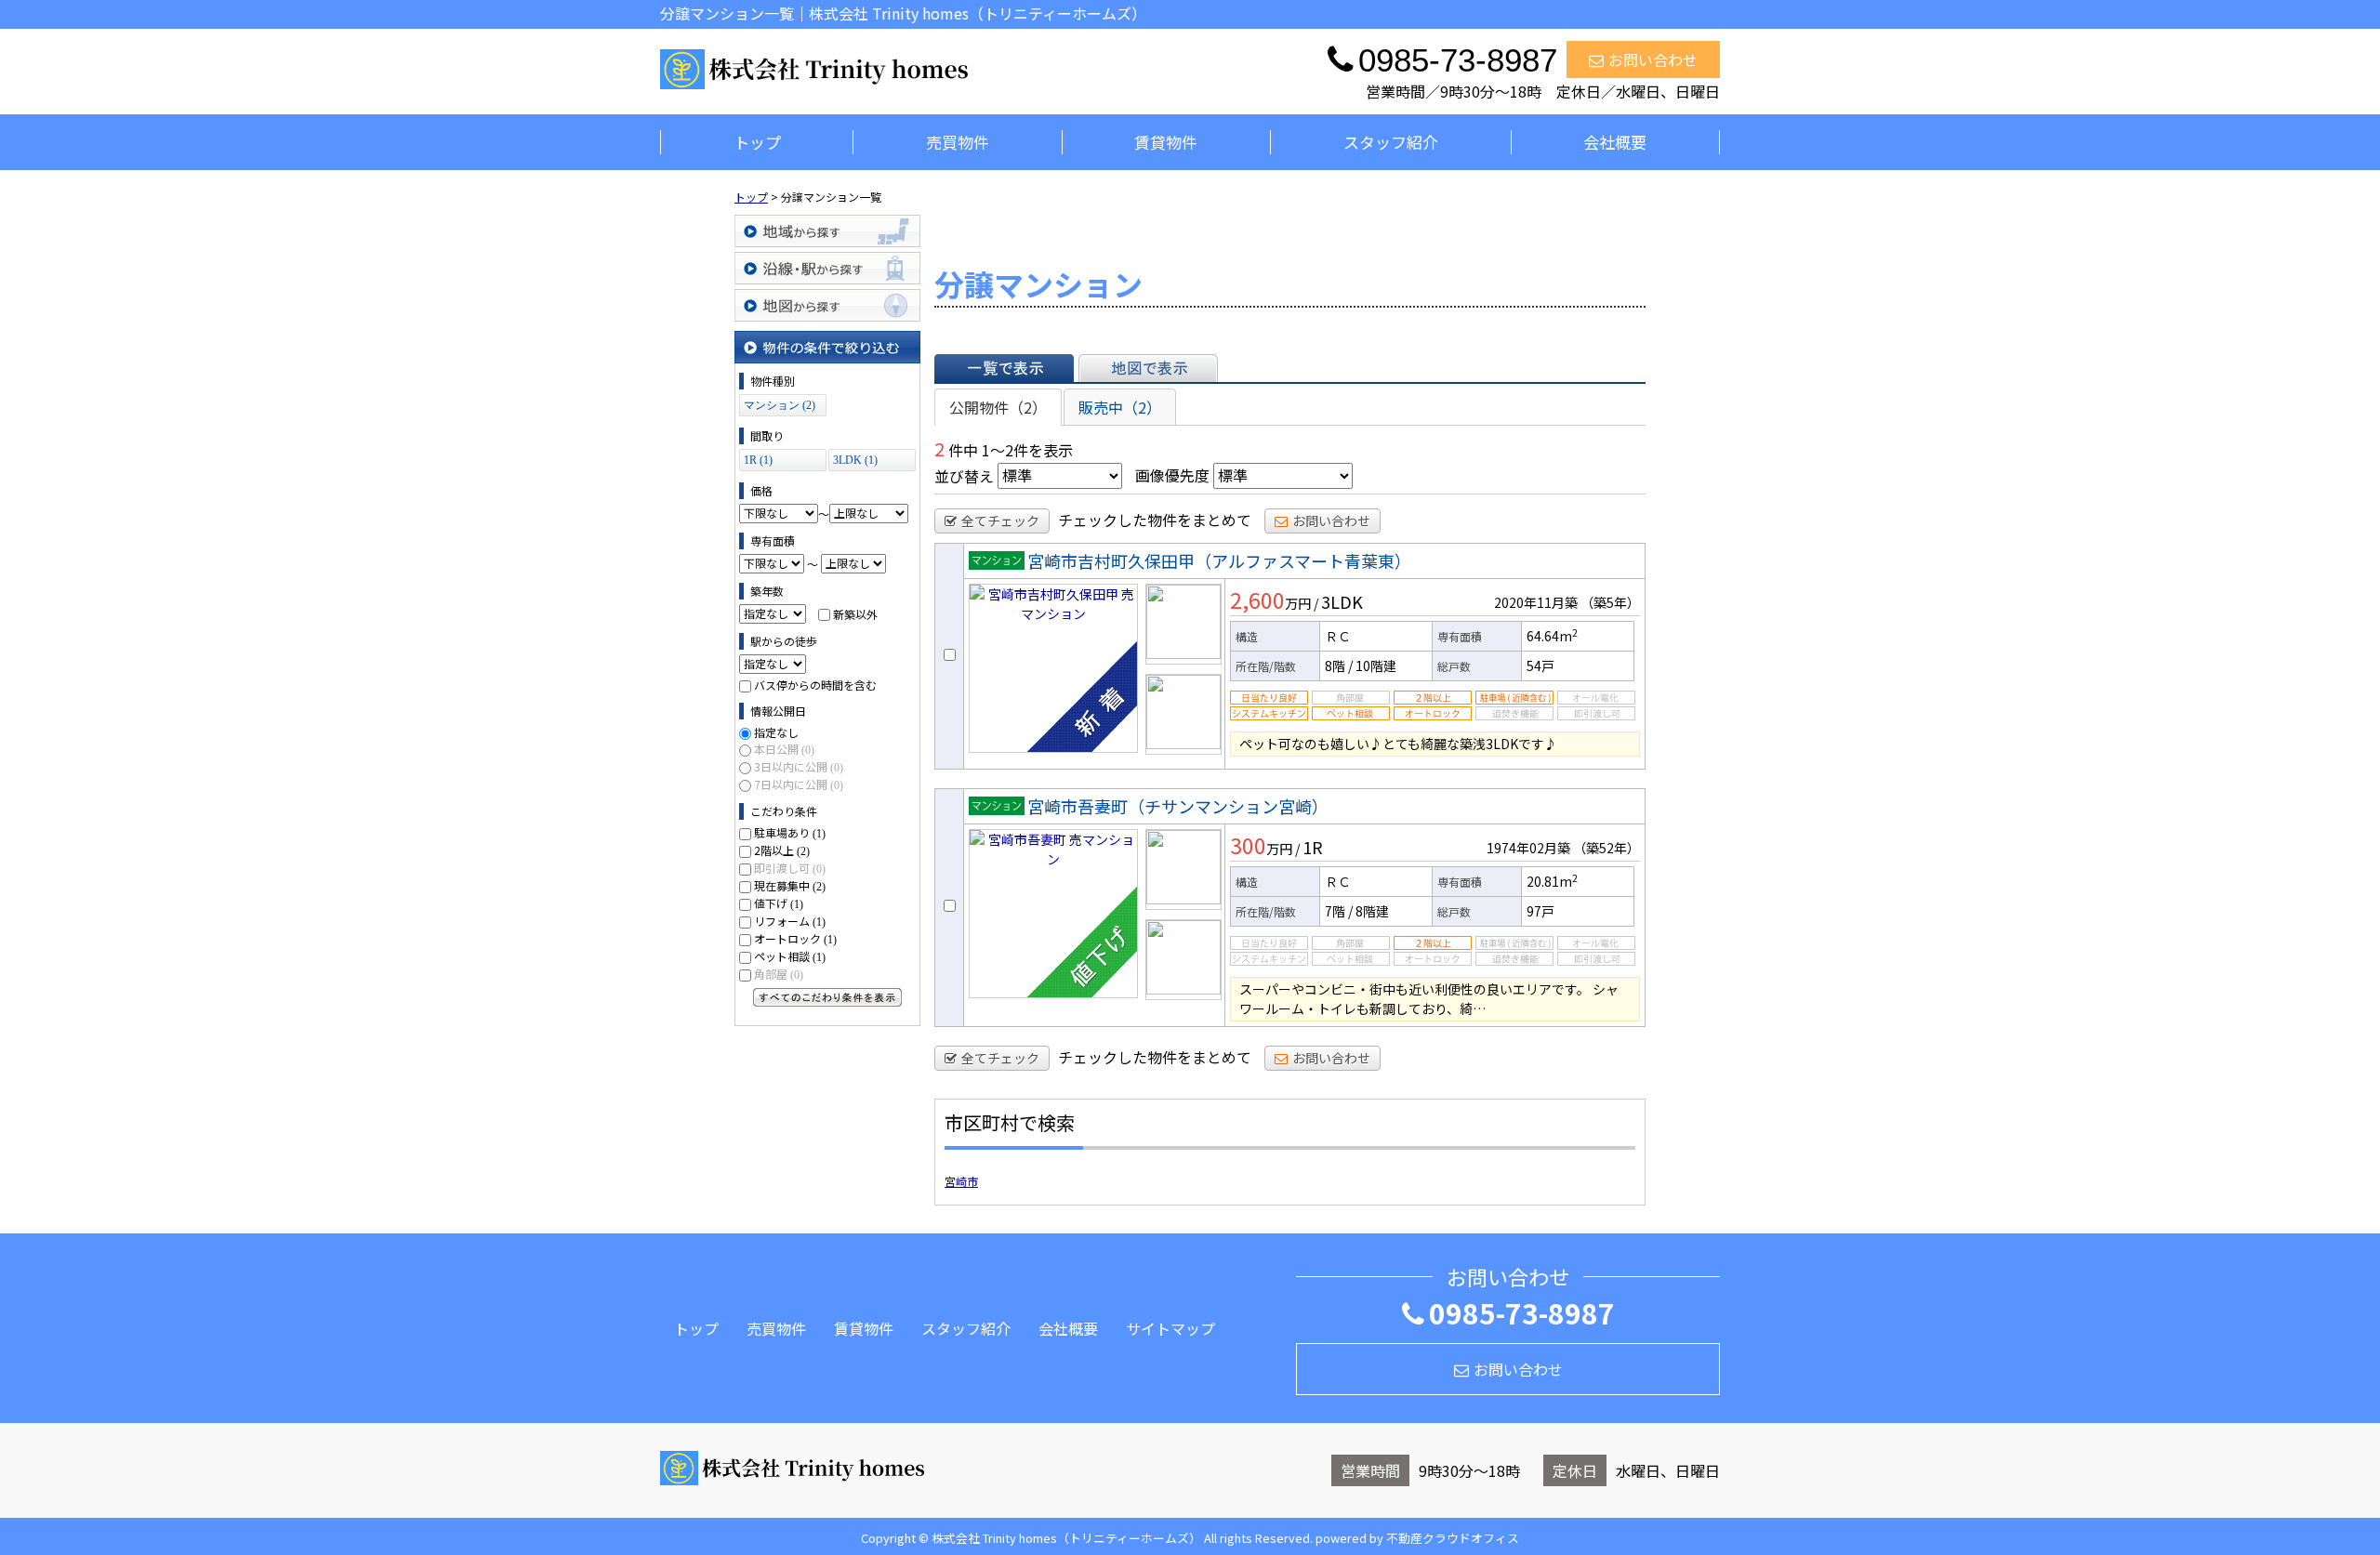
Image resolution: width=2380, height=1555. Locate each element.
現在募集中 (790, 885)
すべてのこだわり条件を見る (827, 997)
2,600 (1257, 600)
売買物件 (958, 142)
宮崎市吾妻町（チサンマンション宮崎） (1178, 806)
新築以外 (855, 613)
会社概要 (1615, 142)
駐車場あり (790, 832)
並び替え (964, 475)
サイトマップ (1170, 1328)
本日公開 (784, 749)
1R (1313, 847)
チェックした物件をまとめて (1155, 520)
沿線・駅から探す (827, 268)
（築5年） (1610, 602)
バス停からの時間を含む (815, 685)
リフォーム (790, 921)
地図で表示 (1148, 368)
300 (1248, 845)
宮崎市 (961, 1181)
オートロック (795, 938)
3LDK (1342, 601)
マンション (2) (780, 405)
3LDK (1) (855, 460)
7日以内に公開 (799, 784)
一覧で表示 (1004, 368)
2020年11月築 (1536, 602)
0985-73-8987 (1522, 1312)
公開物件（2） (998, 407)
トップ (757, 142)
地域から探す (827, 231)
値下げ (779, 903)
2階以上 (782, 850)
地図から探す (827, 305)
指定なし (776, 732)
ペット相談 (790, 956)
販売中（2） (1120, 407)
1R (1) (758, 460)
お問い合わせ (1653, 59)
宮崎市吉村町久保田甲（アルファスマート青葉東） (1219, 560)
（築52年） (1606, 848)
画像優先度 (1172, 475)
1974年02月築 (1528, 848)
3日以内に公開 (799, 766)
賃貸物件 (1166, 142)
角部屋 (779, 974)
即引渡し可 (790, 868)
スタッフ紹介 (1391, 142)
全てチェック (1000, 521)
